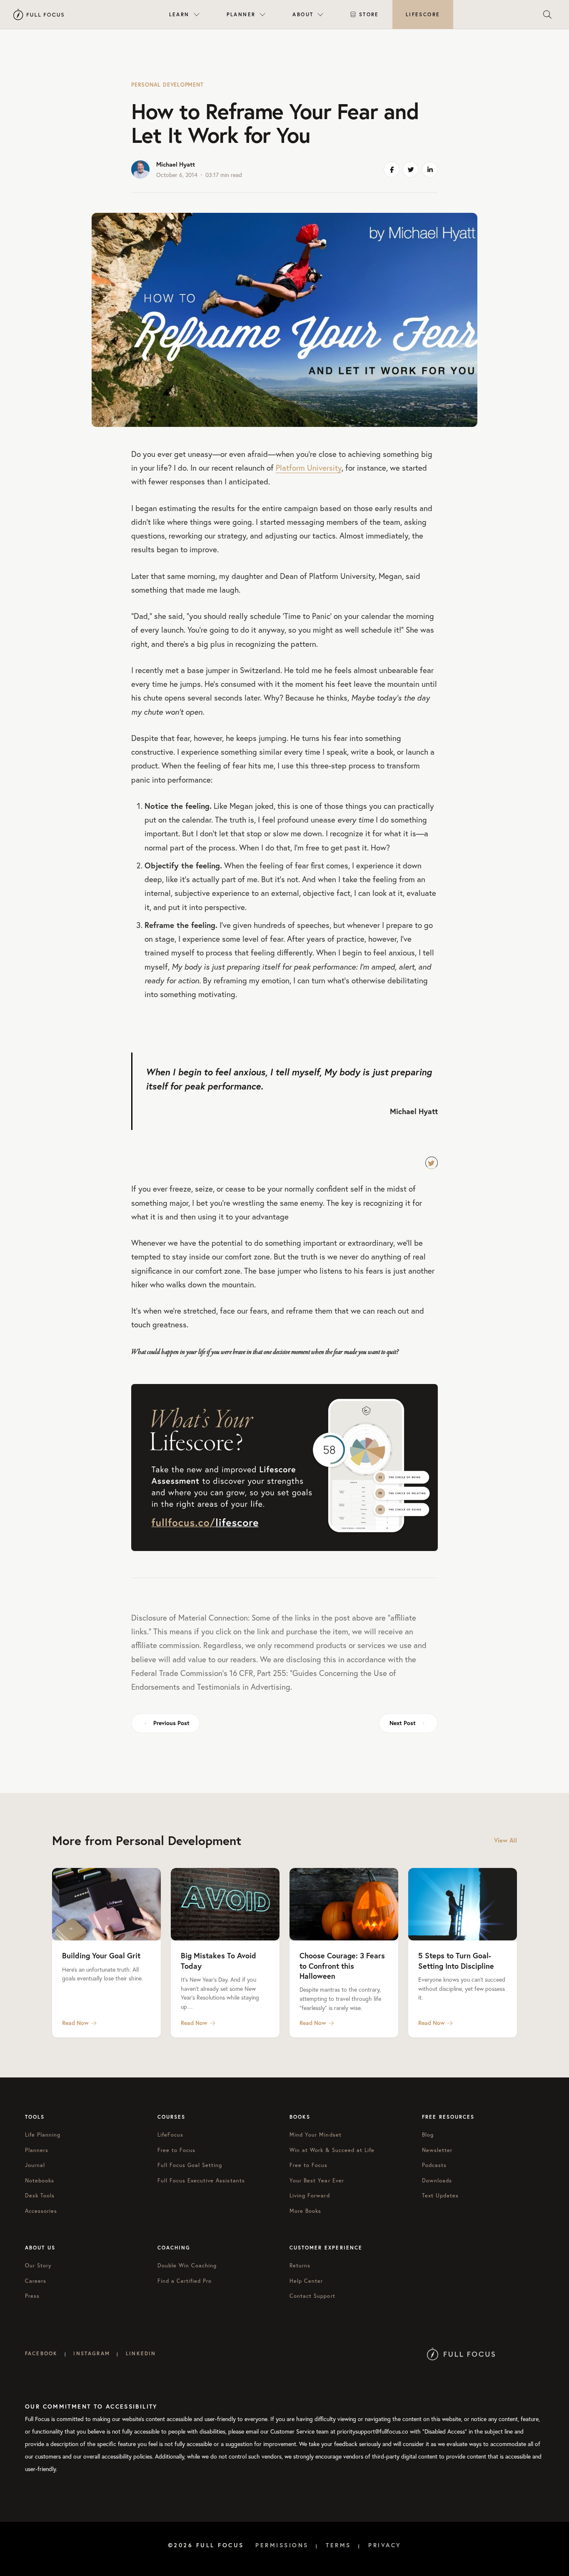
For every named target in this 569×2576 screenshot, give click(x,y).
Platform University (309, 468)
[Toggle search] (547, 15)
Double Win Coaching (187, 2266)
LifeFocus (170, 2135)
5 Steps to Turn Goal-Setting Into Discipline (456, 1960)
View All (505, 1840)
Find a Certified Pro (185, 2281)
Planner (241, 14)
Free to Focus (177, 2150)
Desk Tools (40, 2196)
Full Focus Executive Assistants (201, 2181)
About (303, 14)
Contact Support (312, 2296)
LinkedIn (141, 2353)
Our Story (38, 2266)
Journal (35, 2165)
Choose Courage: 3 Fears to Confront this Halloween (342, 1966)
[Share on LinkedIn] (430, 170)
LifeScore (423, 14)
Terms (338, 2545)
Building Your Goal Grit (101, 1955)
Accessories (41, 2211)
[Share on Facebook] (392, 170)
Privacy (385, 2545)
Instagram (91, 2353)
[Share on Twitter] (411, 170)
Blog (428, 2135)
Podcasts (434, 2165)
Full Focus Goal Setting (190, 2165)
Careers (36, 2281)
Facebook (41, 2353)
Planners (37, 2150)
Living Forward (310, 2196)
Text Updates (440, 2196)
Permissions (282, 2545)
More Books (305, 2211)
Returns (300, 2266)
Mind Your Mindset (316, 2135)
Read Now (75, 2023)
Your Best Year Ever (317, 2181)
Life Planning (43, 2135)
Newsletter (437, 2150)
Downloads (437, 2181)
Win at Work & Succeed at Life (332, 2150)
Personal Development (167, 85)
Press (32, 2296)
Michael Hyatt (176, 164)
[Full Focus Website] (461, 2353)
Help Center (306, 2281)
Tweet (432, 1163)
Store (369, 14)
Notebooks (40, 2181)
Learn (179, 14)
